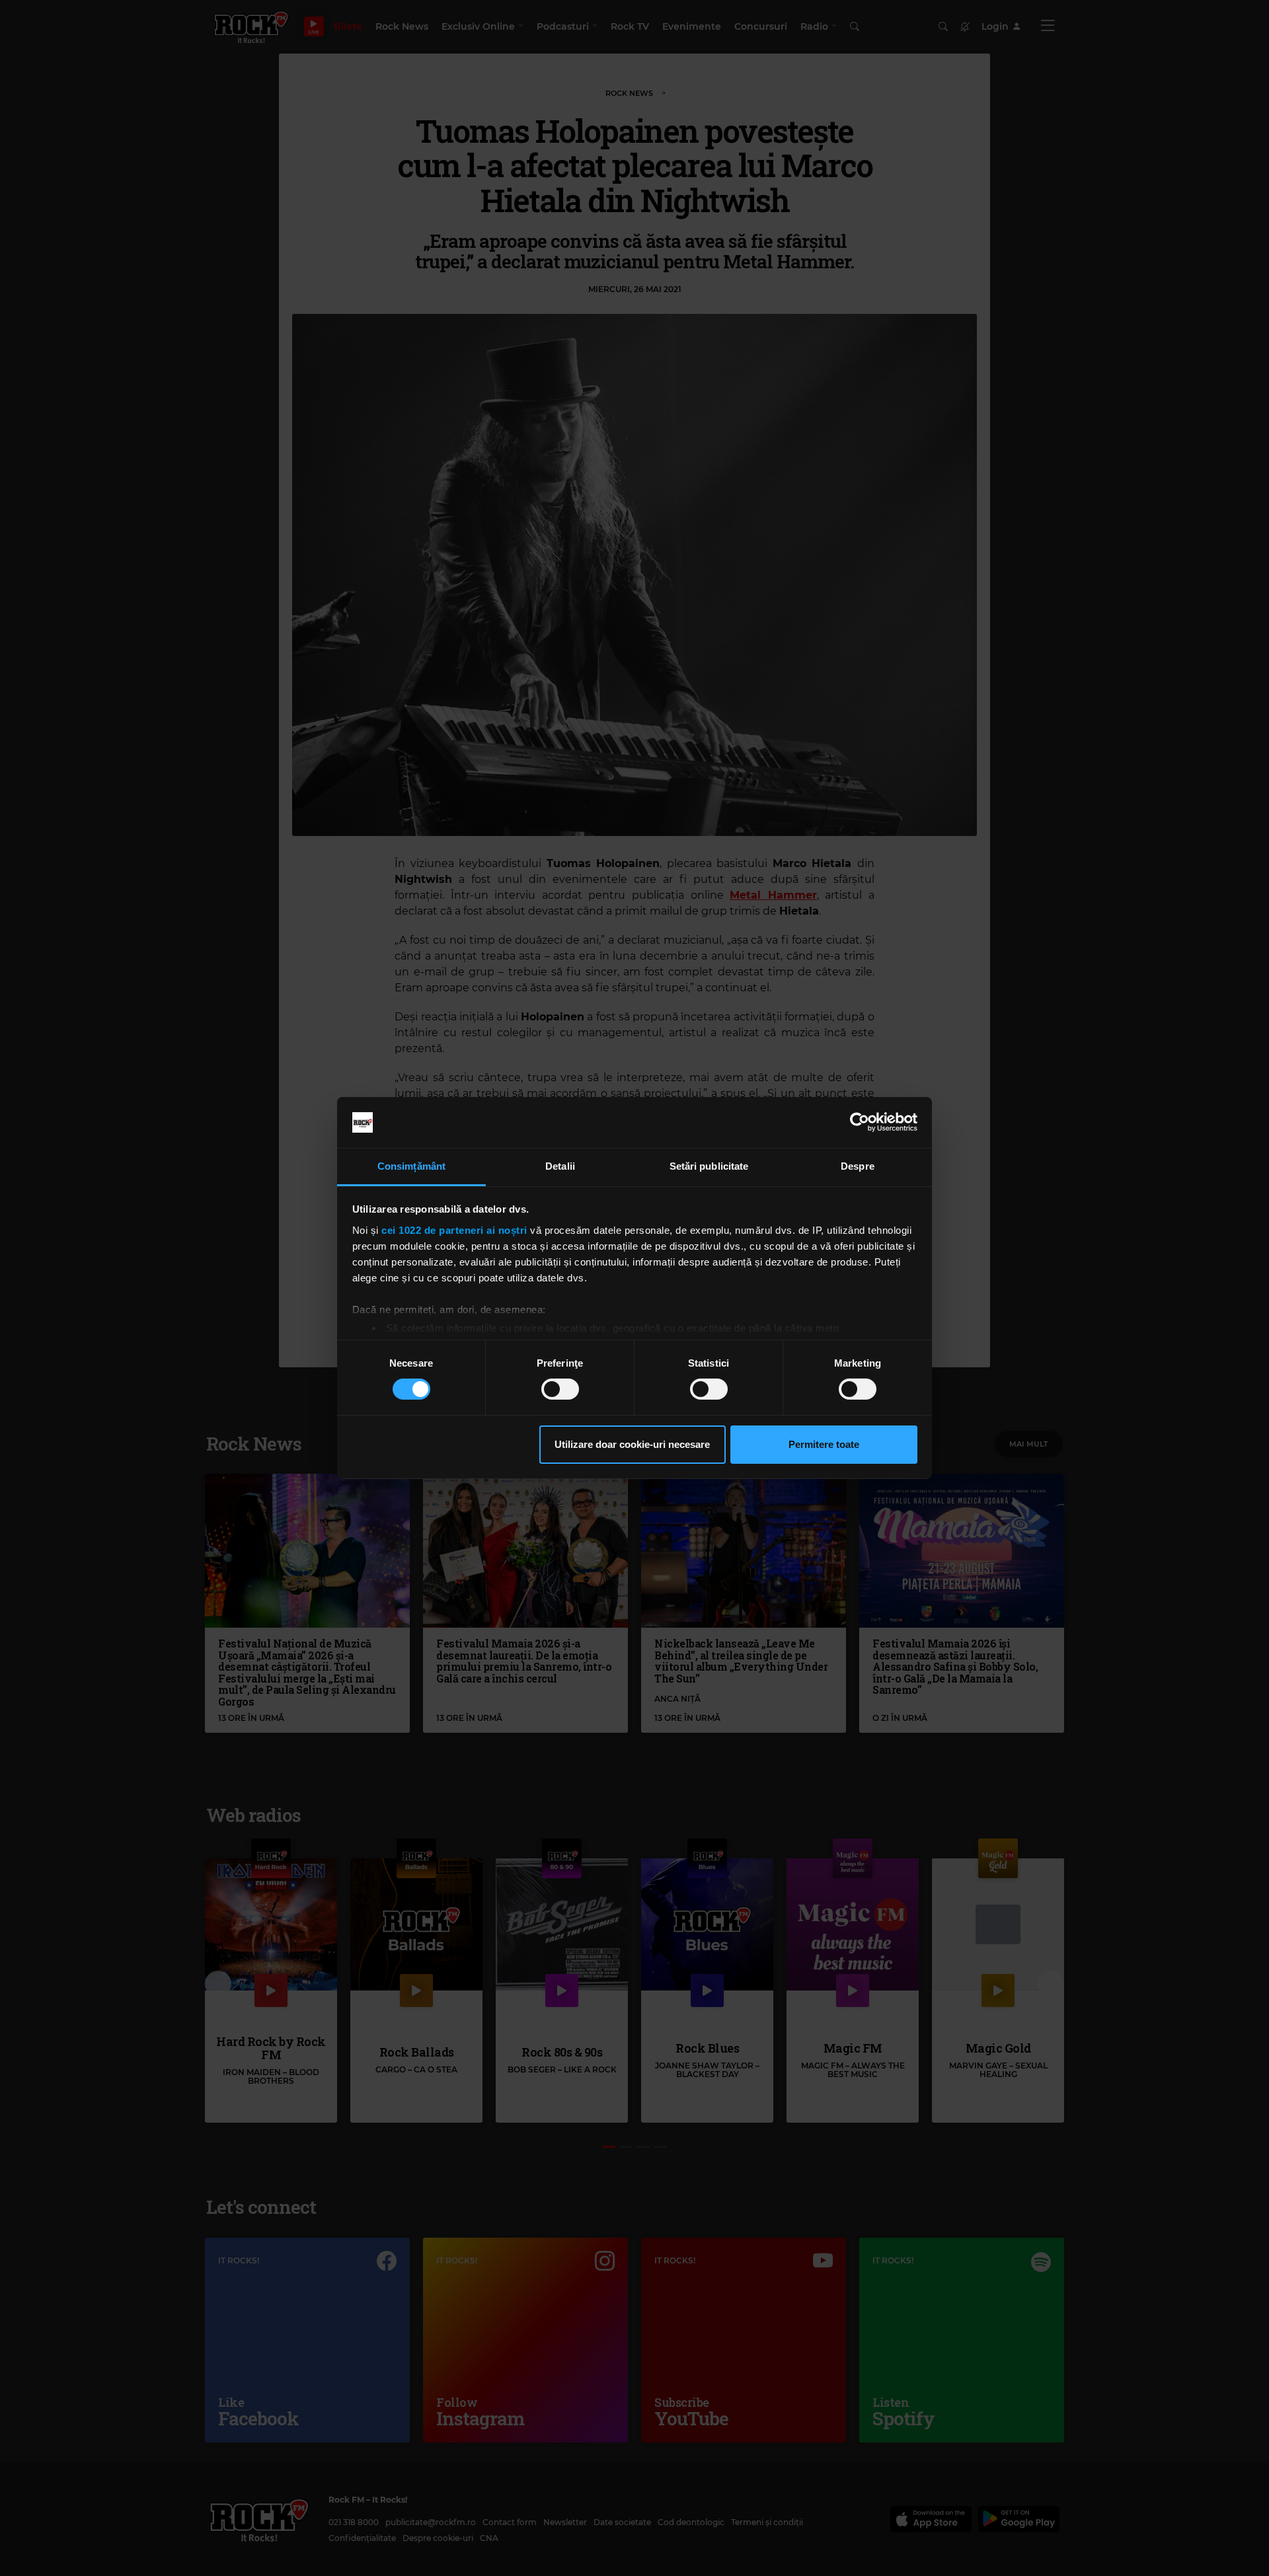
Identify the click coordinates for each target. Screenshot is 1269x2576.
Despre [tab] (858, 1166)
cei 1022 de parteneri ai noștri (454, 1230)
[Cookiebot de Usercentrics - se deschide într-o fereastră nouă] (860, 1122)
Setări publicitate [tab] (709, 1166)
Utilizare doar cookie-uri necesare (632, 1444)
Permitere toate (824, 1444)
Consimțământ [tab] (411, 1166)
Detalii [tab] (560, 1166)
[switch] (560, 1389)
